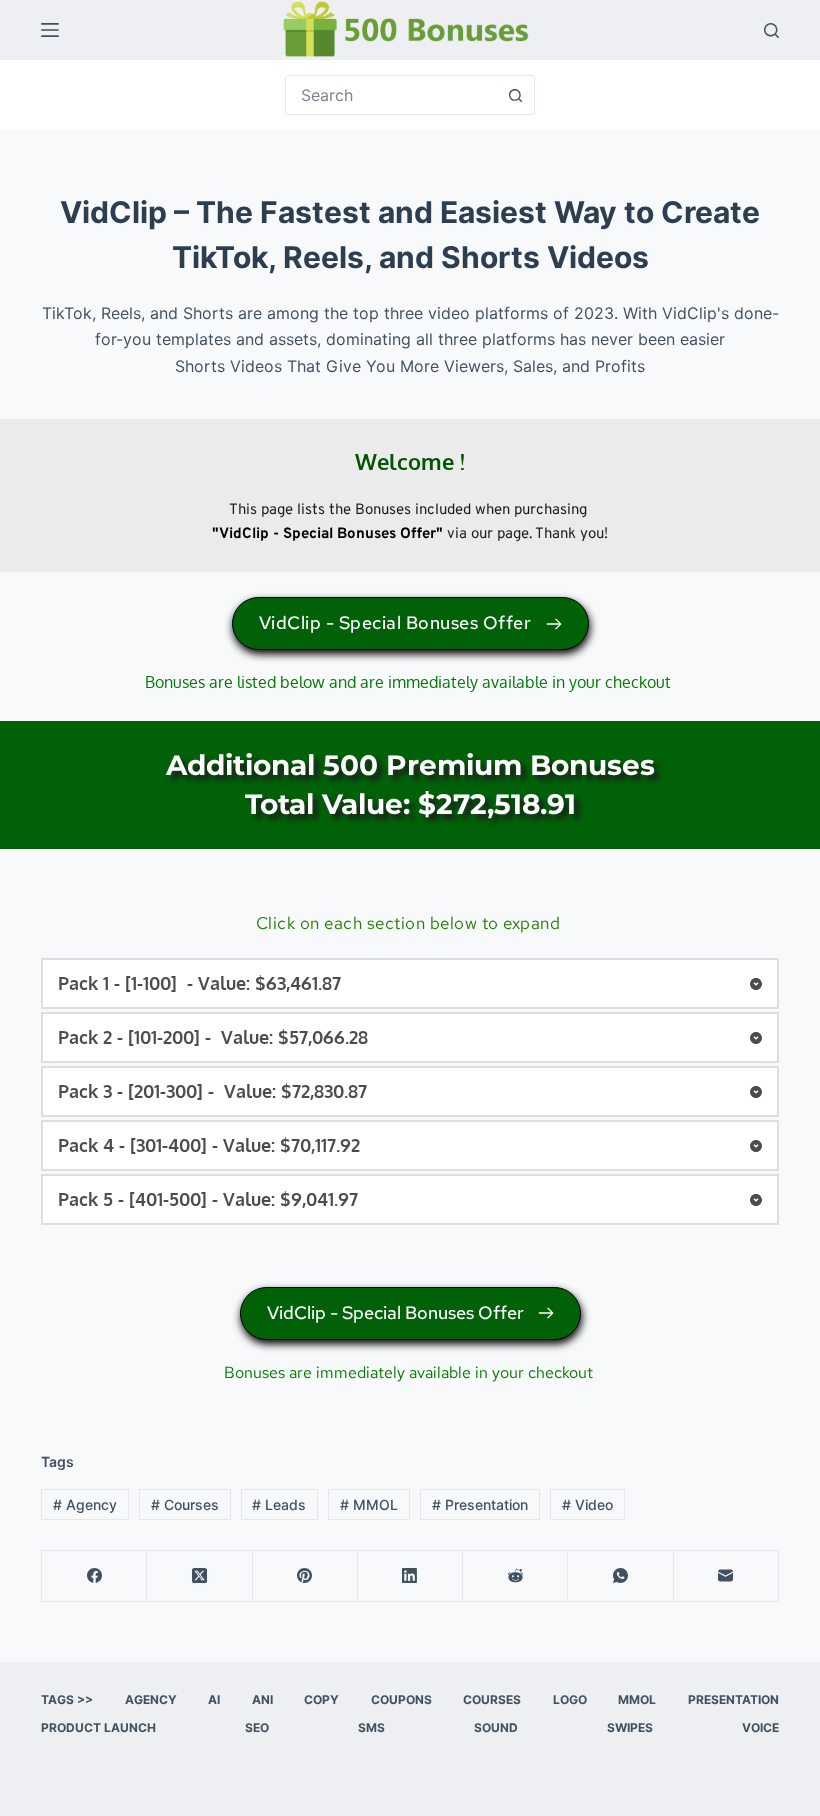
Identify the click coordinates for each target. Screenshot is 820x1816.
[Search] (771, 30)
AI (214, 1699)
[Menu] (50, 30)
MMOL (369, 1504)
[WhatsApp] (620, 1576)
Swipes (630, 1727)
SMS (371, 1727)
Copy (321, 1699)
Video (587, 1504)
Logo (570, 1699)
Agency (85, 1504)
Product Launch (98, 1727)
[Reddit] (515, 1576)
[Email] (726, 1576)
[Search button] (515, 95)
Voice (760, 1727)
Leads (279, 1504)
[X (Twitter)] (199, 1576)
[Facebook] (94, 1576)
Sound (496, 1727)
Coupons (401, 1699)
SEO (257, 1727)
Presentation (480, 1504)
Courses (185, 1504)
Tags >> (67, 1699)
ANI (262, 1699)
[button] (410, 983)
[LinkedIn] (410, 1576)
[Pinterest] (305, 1576)
